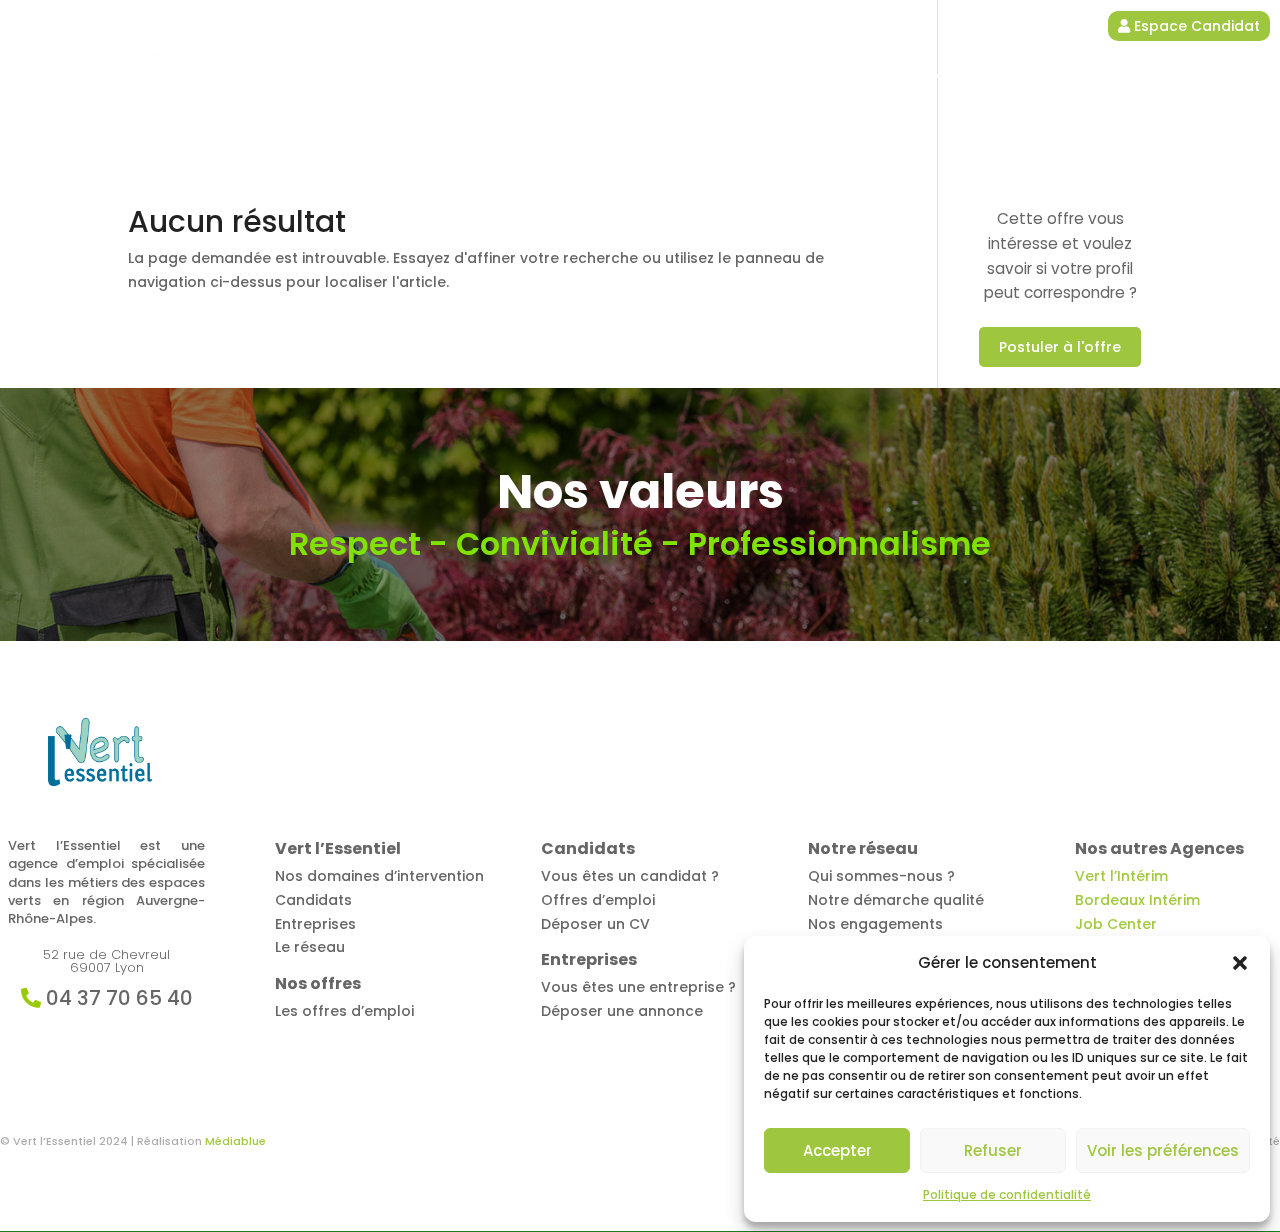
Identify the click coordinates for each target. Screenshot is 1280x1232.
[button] (1240, 963)
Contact (1120, 76)
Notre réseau (1016, 76)
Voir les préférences (1163, 1150)
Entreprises (881, 76)
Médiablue (235, 1141)
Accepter (837, 1150)
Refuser (993, 1150)
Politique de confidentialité (1007, 1194)
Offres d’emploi (633, 76)
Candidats (755, 76)
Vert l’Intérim (1121, 876)
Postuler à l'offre (1060, 347)
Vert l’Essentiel (497, 76)
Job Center (1116, 924)
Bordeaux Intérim (1137, 900)
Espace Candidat (1195, 26)
